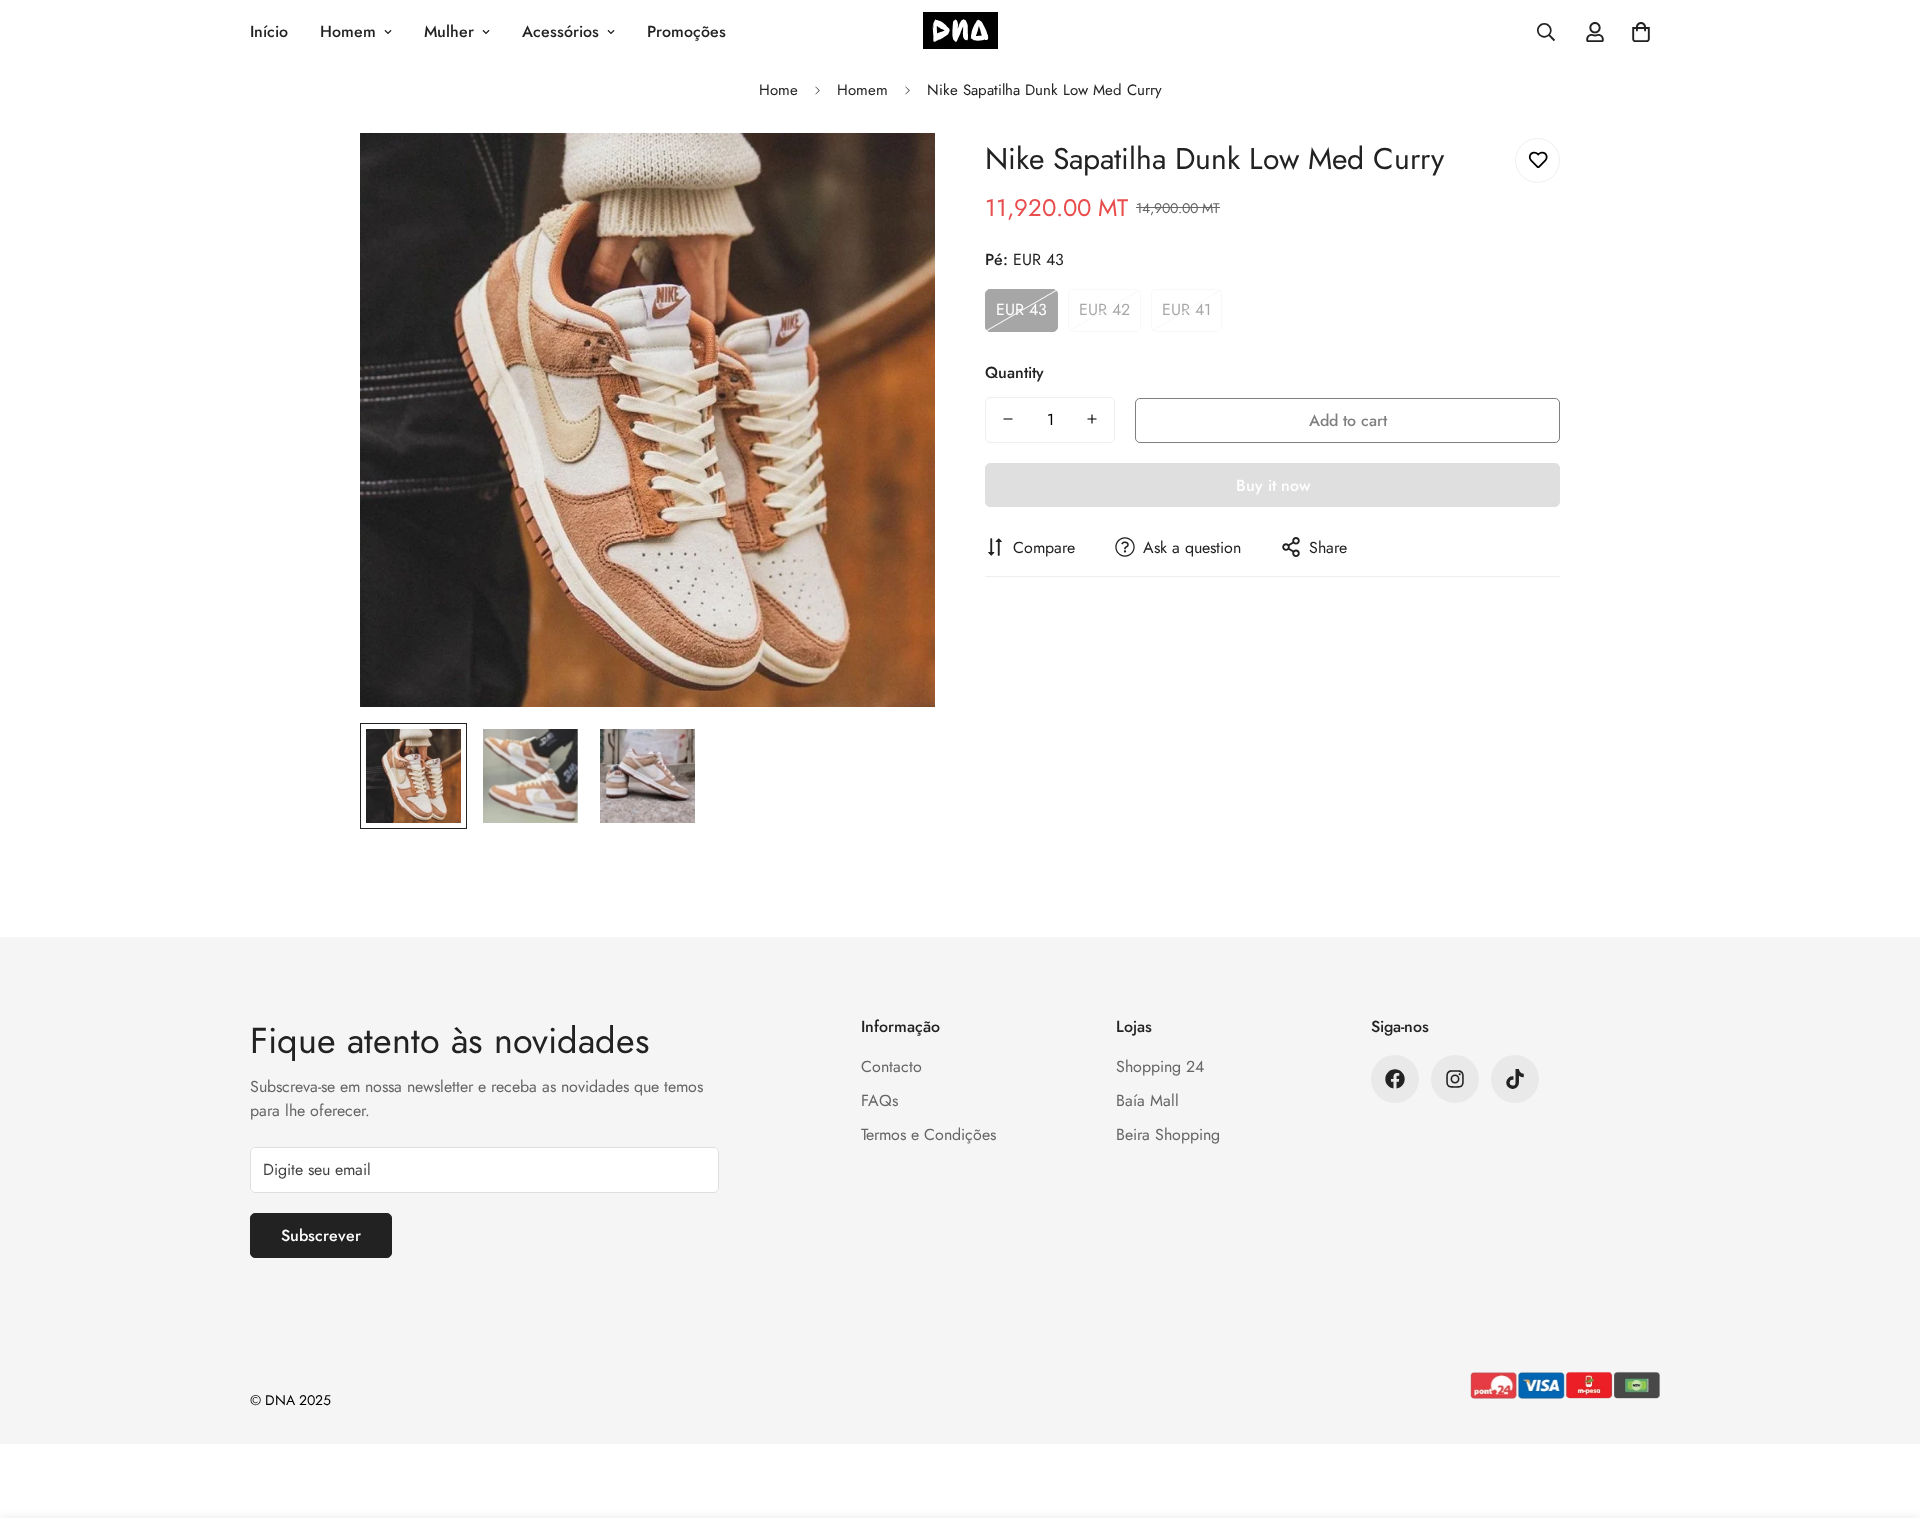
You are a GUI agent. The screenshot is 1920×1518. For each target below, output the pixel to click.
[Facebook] (1395, 1079)
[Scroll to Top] (1881, 1409)
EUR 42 (1104, 309)
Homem (348, 31)
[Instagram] (1455, 1079)
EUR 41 (1186, 309)
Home (778, 90)
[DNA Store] (960, 32)
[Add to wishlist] (1537, 160)
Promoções (686, 31)
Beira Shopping (1168, 1134)
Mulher (449, 31)
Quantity (1014, 371)
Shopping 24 (1160, 1066)
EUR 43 (1021, 309)
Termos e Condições (928, 1134)
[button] (1641, 32)
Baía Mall (1147, 1100)
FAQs (879, 1100)
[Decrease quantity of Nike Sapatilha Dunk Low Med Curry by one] (1008, 419)
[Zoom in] (892, 175)
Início (269, 31)
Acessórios (560, 31)
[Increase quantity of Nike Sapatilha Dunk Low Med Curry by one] (1092, 419)
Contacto (891, 1066)
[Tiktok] (1515, 1079)
